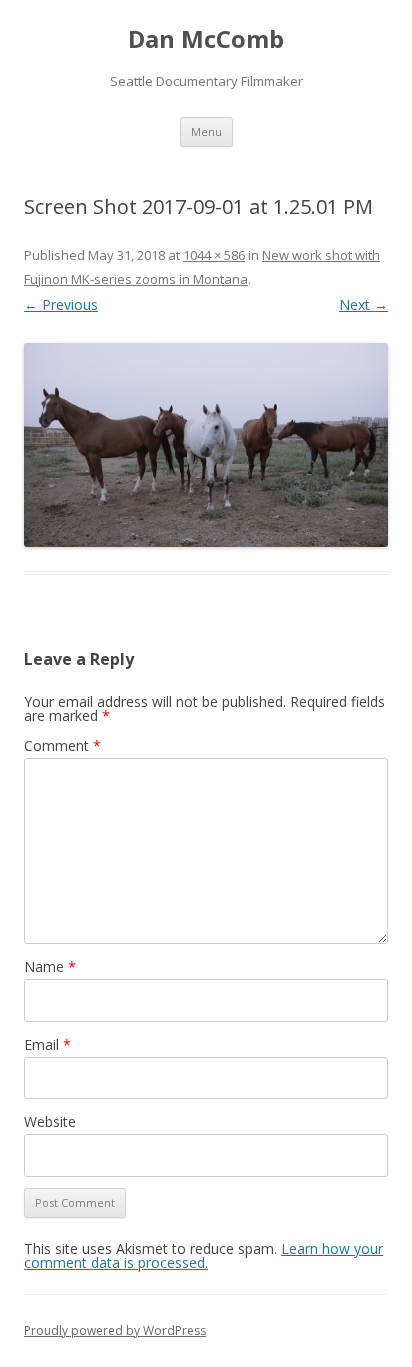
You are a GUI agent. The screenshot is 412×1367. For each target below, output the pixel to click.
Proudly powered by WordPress (115, 1330)
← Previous (61, 304)
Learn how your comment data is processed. (203, 1255)
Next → (363, 304)
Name (50, 966)
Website (50, 1121)
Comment (62, 745)
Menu (206, 131)
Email (47, 1044)
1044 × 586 (214, 255)
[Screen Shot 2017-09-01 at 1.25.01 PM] (206, 445)
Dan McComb (206, 39)
